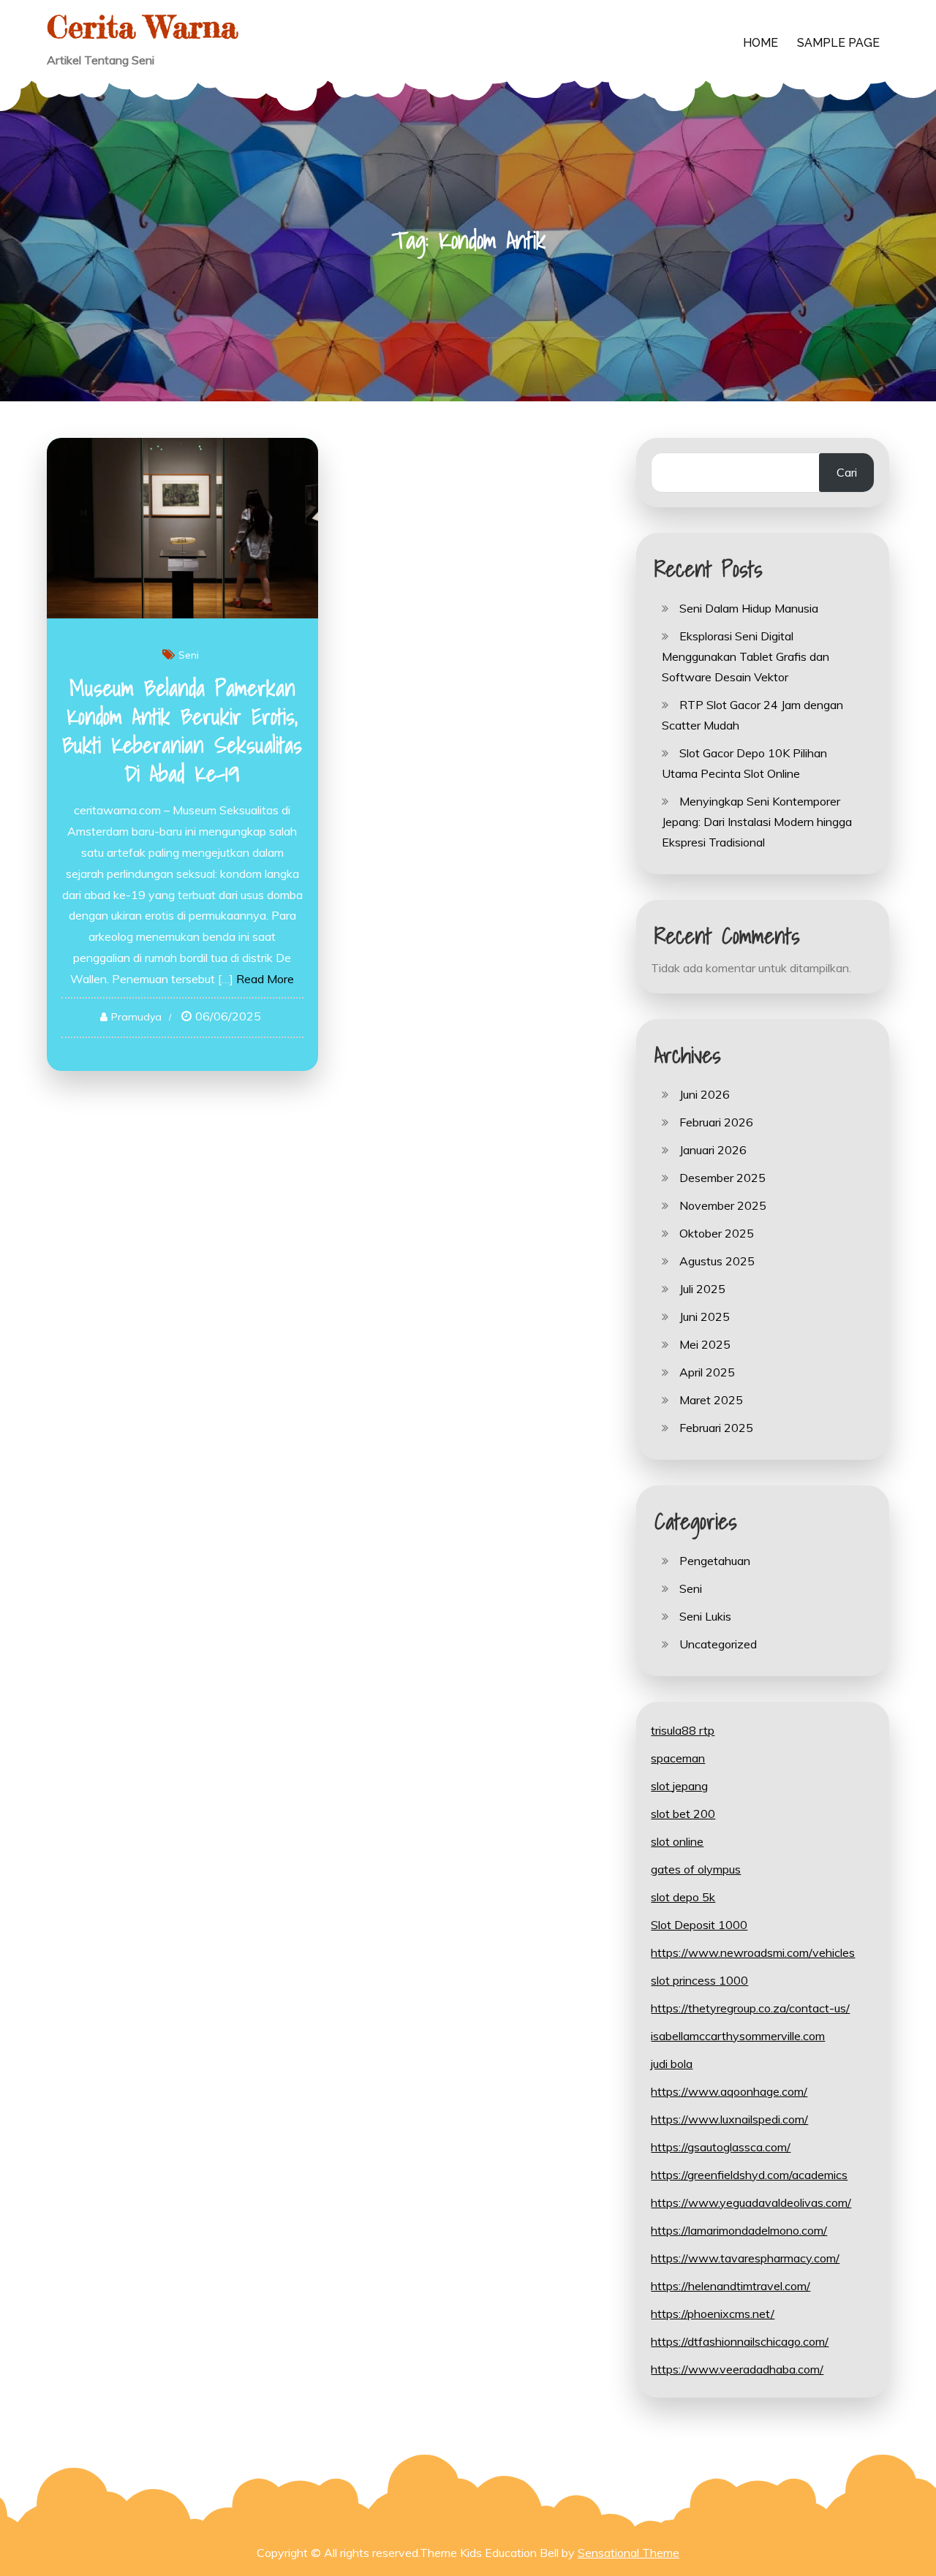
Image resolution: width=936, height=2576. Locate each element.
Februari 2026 (716, 1122)
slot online (677, 1841)
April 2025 (707, 1372)
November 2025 (723, 1205)
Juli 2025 (702, 1289)
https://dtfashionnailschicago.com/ (740, 2341)
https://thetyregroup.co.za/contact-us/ (750, 2008)
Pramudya (136, 1017)
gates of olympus (696, 1869)
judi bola (672, 2064)
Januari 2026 (713, 1150)
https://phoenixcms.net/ (713, 2314)
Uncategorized (718, 1644)
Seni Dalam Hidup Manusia (749, 608)
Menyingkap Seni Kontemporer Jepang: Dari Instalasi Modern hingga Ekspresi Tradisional (757, 822)
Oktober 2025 (717, 1233)
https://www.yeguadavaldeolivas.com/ (751, 2202)
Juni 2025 (705, 1317)
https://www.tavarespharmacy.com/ (745, 2258)
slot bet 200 (683, 1814)
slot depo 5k (683, 1897)
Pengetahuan (715, 1561)
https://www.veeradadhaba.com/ (737, 2369)
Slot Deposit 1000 (699, 1925)
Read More (265, 979)
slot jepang (679, 1786)
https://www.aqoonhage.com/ (729, 2091)
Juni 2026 (705, 1094)
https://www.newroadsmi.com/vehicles (753, 1952)
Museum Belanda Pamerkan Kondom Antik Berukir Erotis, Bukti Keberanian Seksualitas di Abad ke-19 (182, 731)
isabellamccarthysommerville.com (738, 2036)
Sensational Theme (629, 2553)
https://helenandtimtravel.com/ (731, 2286)
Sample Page (838, 43)
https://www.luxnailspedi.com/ (729, 2119)
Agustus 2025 (717, 1261)
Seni (189, 655)
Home (760, 43)
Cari (847, 472)
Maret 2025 (711, 1400)
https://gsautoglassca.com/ (721, 2147)
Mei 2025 (705, 1344)
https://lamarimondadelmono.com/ (739, 2230)
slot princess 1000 (699, 1980)
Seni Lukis (705, 1616)
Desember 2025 (722, 1178)
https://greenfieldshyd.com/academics (749, 2175)
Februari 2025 (716, 1428)
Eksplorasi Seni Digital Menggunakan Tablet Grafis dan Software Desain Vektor (746, 656)
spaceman (678, 1758)
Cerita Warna (142, 27)
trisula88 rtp (683, 1730)
